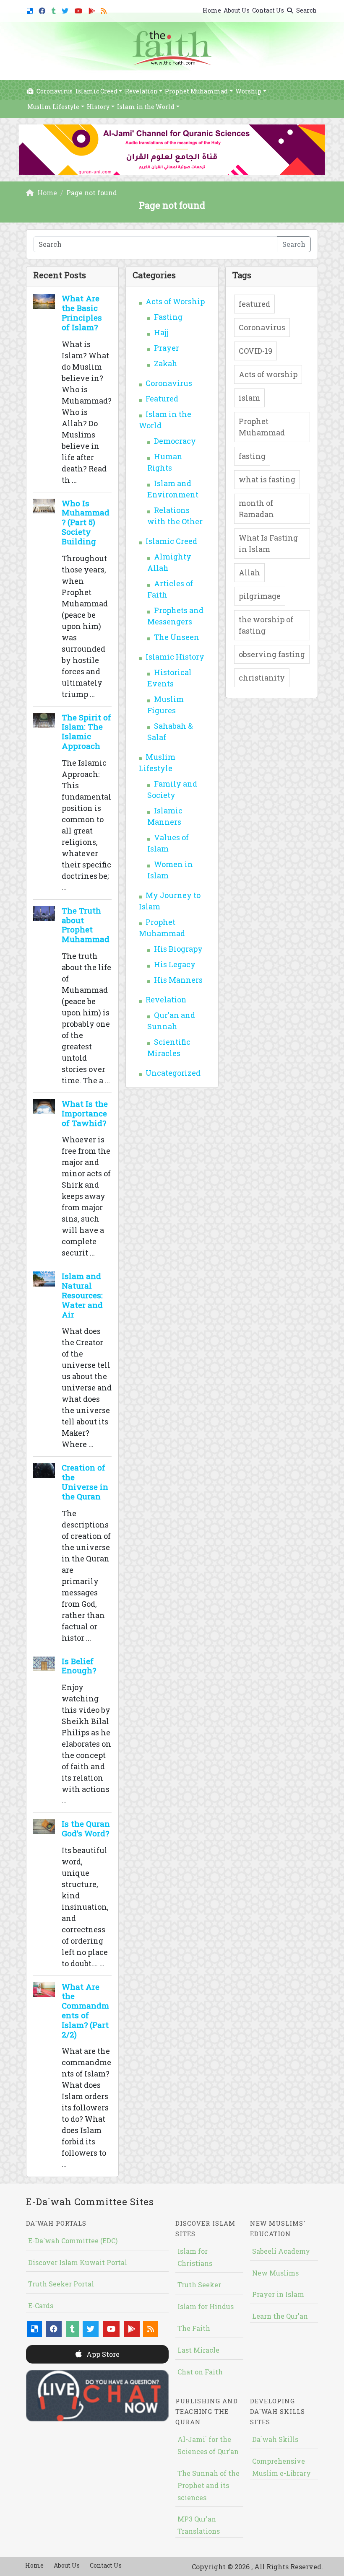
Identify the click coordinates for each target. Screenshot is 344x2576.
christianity (262, 678)
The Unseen (177, 637)
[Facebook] (43, 9)
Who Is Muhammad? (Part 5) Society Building (86, 522)
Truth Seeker (199, 2285)
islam (249, 398)
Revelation (141, 91)
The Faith (194, 2328)
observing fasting (272, 654)
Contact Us (268, 10)
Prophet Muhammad (196, 91)
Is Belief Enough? (79, 1666)
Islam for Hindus (206, 2306)
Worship (248, 91)
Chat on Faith (200, 2372)
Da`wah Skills (275, 2439)
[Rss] (105, 9)
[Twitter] (66, 9)
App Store (102, 2354)
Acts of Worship (175, 301)
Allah (249, 572)
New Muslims (275, 2273)
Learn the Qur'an (280, 2316)
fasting (252, 456)
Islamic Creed (96, 91)
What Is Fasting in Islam (268, 543)
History (98, 107)
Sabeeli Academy (281, 2251)
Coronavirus (54, 91)
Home (212, 10)
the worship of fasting (266, 625)
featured (254, 304)
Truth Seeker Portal (61, 2284)
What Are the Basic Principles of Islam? (82, 312)
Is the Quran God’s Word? (86, 1828)
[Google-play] (93, 9)
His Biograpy (178, 949)
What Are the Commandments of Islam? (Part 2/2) (85, 2010)
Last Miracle (198, 2350)
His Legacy (175, 964)
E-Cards (41, 2305)
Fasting (168, 317)
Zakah (166, 363)
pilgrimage (260, 596)
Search (306, 10)
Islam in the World (146, 107)
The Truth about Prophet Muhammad (86, 925)
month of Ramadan (256, 509)
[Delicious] (31, 9)
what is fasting (267, 479)
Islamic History (175, 657)
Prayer (167, 348)
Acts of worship (268, 374)
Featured (162, 399)
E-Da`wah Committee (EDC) (73, 2241)
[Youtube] (79, 9)
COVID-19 (255, 351)
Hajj (161, 332)
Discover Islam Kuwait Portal (78, 2262)
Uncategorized (173, 1073)
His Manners (178, 980)
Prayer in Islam (278, 2294)
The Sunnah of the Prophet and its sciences (208, 2485)
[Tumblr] (55, 9)
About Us (237, 10)
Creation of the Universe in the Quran (85, 1482)
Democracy (175, 441)
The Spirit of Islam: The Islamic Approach (86, 731)
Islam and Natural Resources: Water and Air (82, 1295)
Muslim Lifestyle (53, 107)
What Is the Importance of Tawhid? (85, 1113)
